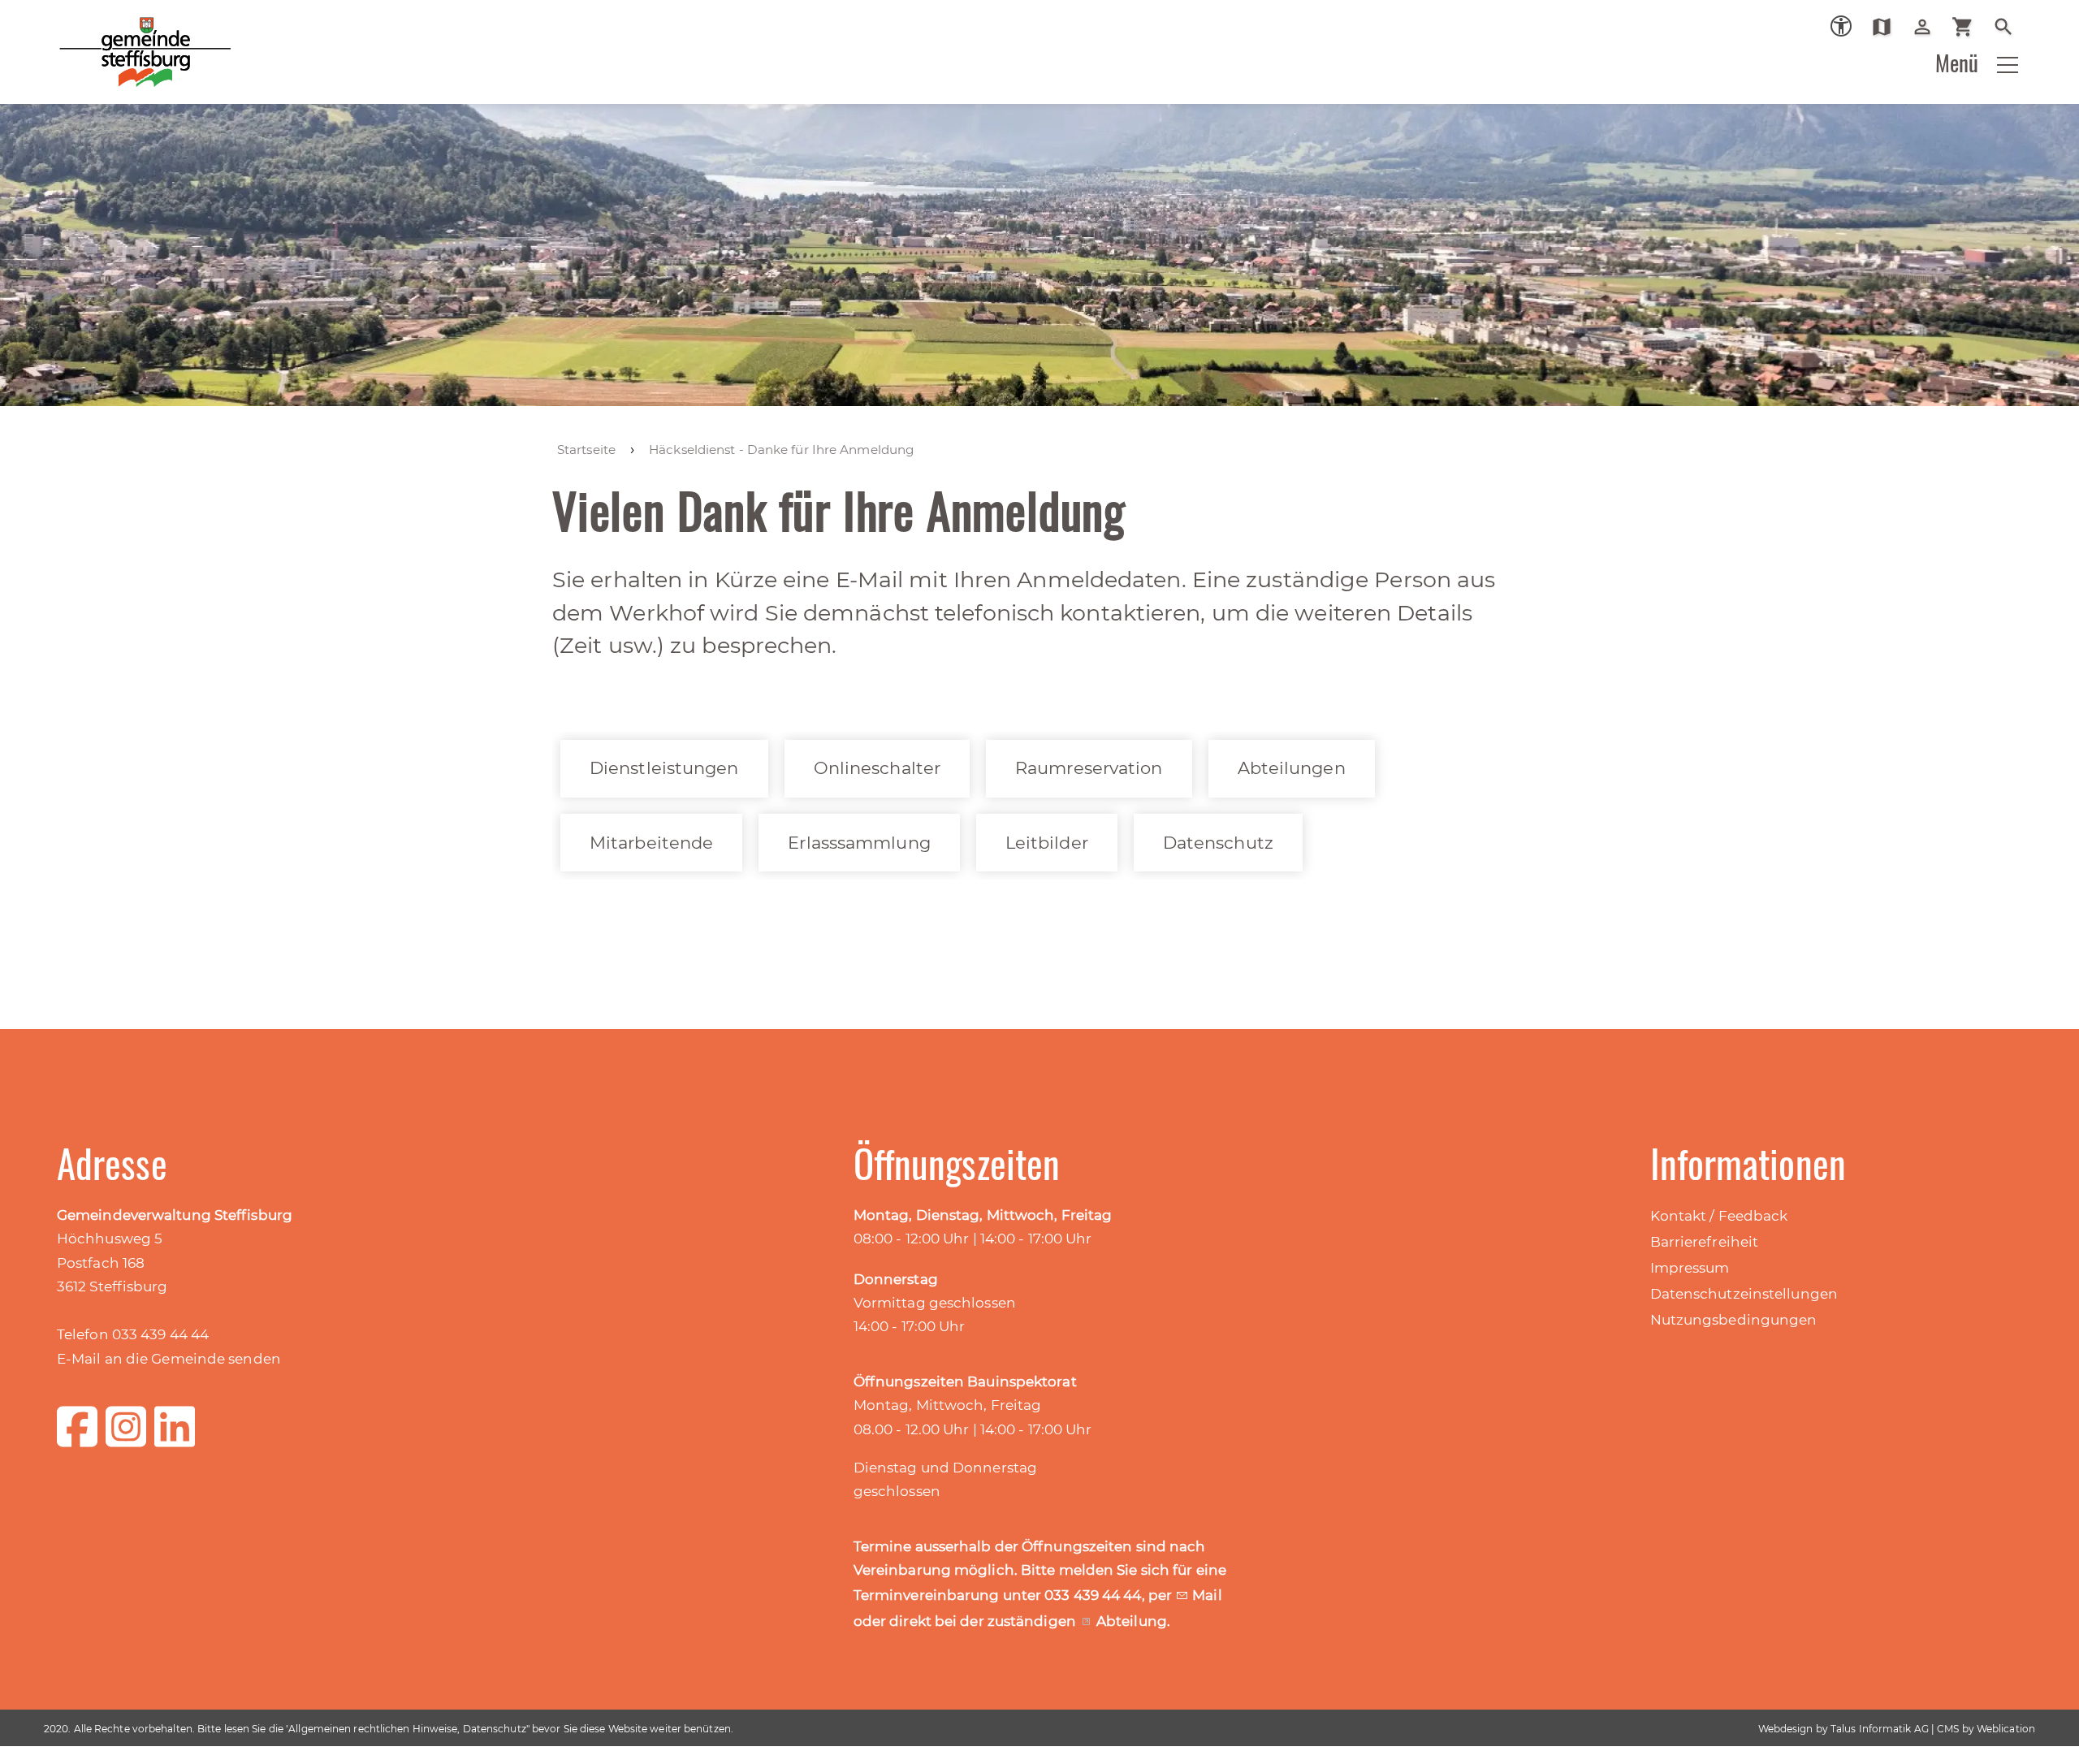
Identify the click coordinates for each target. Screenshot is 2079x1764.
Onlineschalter (877, 768)
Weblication (2006, 1729)
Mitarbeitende (651, 843)
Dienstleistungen (664, 768)
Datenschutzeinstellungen (1744, 1294)
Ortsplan (1888, 27)
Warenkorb (1969, 27)
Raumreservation (1089, 768)
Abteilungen (1292, 768)
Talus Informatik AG (1880, 1729)
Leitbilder (1047, 843)
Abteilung (1132, 1621)
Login (1928, 27)
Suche (2010, 27)
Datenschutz (1218, 843)
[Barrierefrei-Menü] (1841, 26)
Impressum (1690, 1268)
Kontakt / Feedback (1719, 1216)
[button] (2008, 65)
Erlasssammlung (859, 843)
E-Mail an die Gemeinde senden (169, 1359)
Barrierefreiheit (1705, 1242)
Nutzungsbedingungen (1734, 1320)
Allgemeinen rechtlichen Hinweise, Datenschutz (407, 1729)
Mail (1207, 1595)
